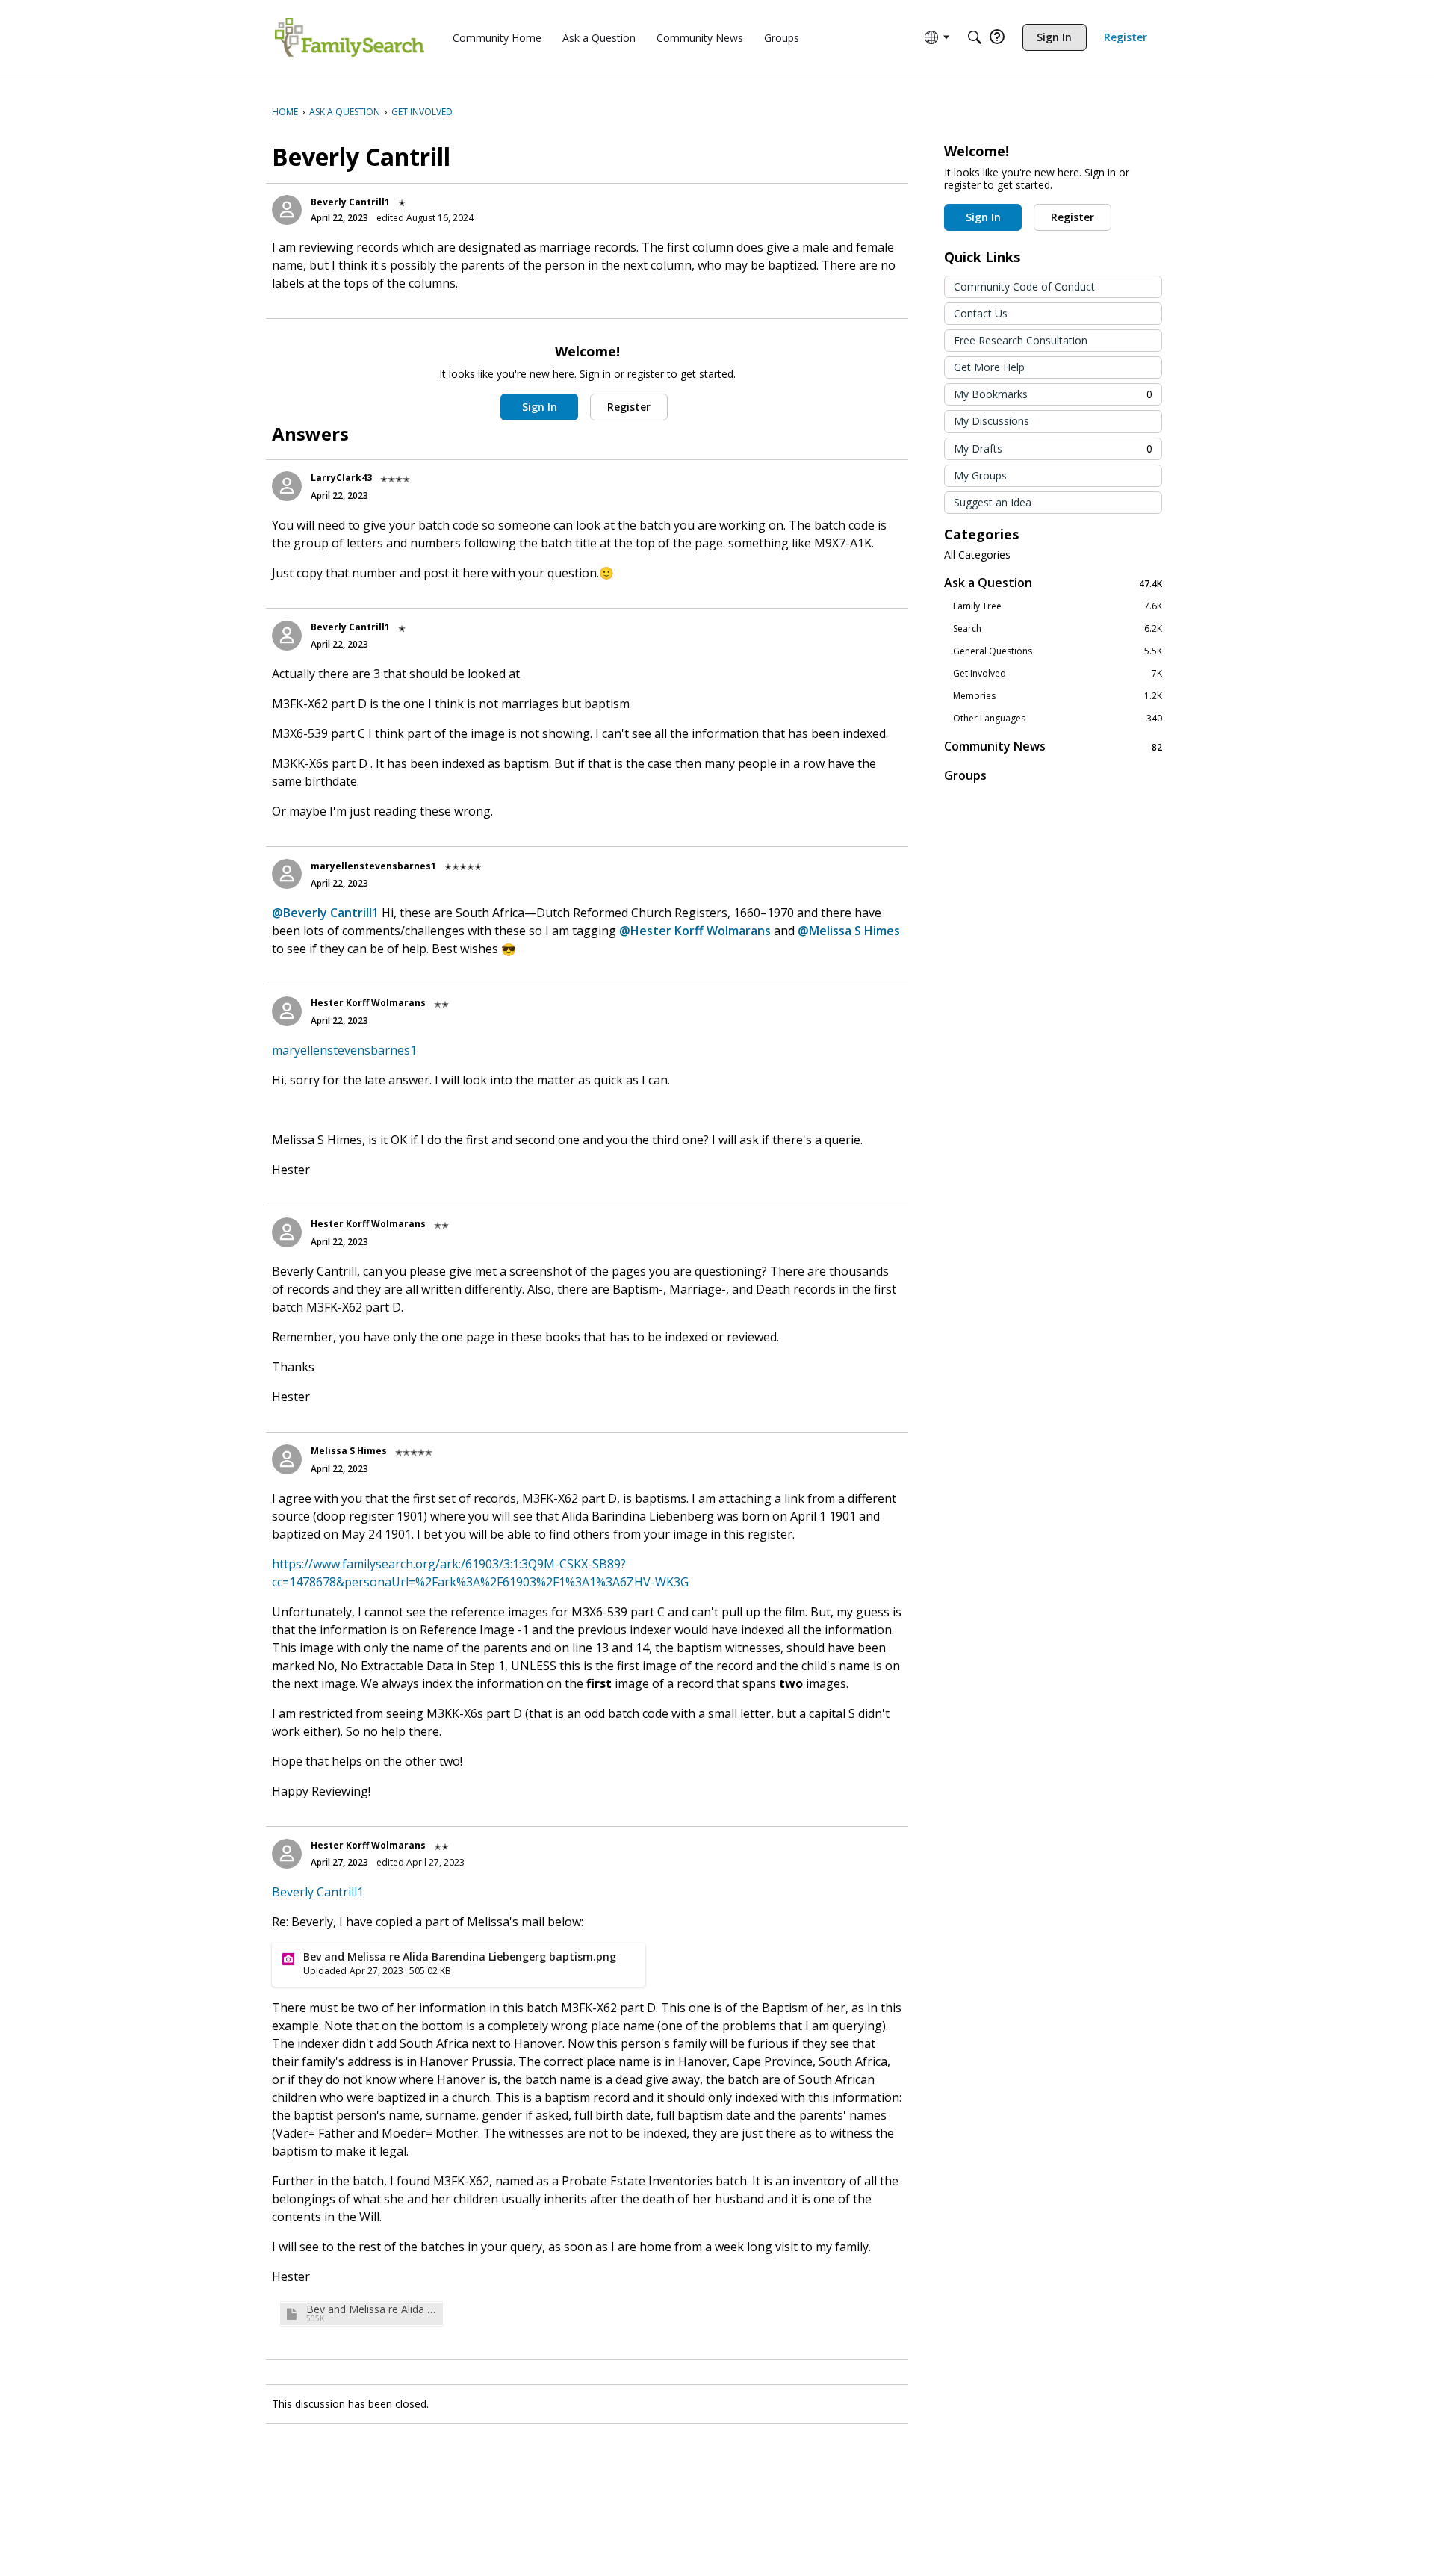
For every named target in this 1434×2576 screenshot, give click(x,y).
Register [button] (629, 407)
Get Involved (1058, 674)
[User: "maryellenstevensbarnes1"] (287, 874)
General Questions (1058, 651)
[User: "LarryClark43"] (287, 486)
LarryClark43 (341, 478)
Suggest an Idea (993, 502)
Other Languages (1058, 719)
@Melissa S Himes (849, 931)
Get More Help (989, 367)
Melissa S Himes (349, 1451)
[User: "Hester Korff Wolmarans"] (287, 1011)
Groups (965, 775)
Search (1058, 629)
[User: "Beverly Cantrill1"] (287, 210)
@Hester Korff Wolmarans (695, 931)
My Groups (980, 475)
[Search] (975, 37)
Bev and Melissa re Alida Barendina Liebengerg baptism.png (373, 2309)
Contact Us (981, 313)
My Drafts (1053, 449)
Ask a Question (1053, 583)
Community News (1053, 747)
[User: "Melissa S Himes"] (287, 1459)
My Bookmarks (1053, 394)
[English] (350, 37)
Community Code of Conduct (1024, 286)
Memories (1058, 696)
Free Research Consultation (1021, 340)
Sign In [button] (540, 407)
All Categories (977, 555)
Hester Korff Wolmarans (368, 1003)
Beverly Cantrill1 (350, 202)
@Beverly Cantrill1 (325, 913)
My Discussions (991, 421)
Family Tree (1058, 606)
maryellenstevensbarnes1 (373, 866)
